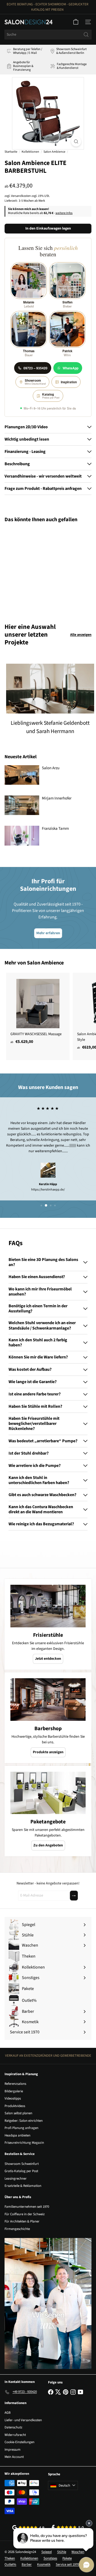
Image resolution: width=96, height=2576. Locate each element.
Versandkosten (21, 196)
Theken (10, 2558)
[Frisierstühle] (48, 1606)
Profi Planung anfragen (21, 2128)
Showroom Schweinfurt (22, 2164)
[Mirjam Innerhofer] (22, 805)
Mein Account (14, 2457)
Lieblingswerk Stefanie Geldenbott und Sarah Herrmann (50, 727)
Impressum (13, 2450)
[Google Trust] (28, 2528)
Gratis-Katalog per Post (21, 2171)
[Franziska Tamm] (22, 835)
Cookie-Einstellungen (19, 2442)
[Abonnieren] (74, 1896)
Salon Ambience (54, 152)
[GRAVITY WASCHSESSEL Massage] (38, 1010)
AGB (8, 2413)
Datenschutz (13, 2427)
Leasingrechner (16, 2179)
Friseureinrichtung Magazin (24, 2143)
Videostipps (13, 2098)
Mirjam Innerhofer (57, 798)
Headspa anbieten (17, 2135)
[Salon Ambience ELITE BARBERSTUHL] (38, 570)
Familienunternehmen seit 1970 (27, 2207)
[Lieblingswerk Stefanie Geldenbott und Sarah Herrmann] (50, 689)
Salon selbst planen (18, 2113)
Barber (27, 2564)
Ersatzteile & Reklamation (23, 2186)
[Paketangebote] (48, 1793)
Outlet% (10, 2564)
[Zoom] (76, 142)
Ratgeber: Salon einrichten (24, 2121)
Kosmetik (44, 2564)
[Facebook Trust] (68, 2527)
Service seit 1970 (67, 2564)
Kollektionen (30, 152)
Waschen (78, 2552)
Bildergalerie (14, 2091)
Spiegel (47, 2552)
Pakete (67, 2558)
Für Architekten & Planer (22, 2221)
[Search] (86, 35)
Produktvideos (15, 2106)
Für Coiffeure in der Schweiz (25, 2214)
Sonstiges (50, 2558)
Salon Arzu (51, 768)
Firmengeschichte (17, 2229)
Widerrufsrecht (15, 2435)
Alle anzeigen (81, 635)
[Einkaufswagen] (76, 22)
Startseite (11, 152)
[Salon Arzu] (22, 775)
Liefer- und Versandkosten (23, 2420)
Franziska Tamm (55, 829)
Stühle (62, 2552)
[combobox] (48, 35)
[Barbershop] (48, 1700)
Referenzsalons (15, 2084)
